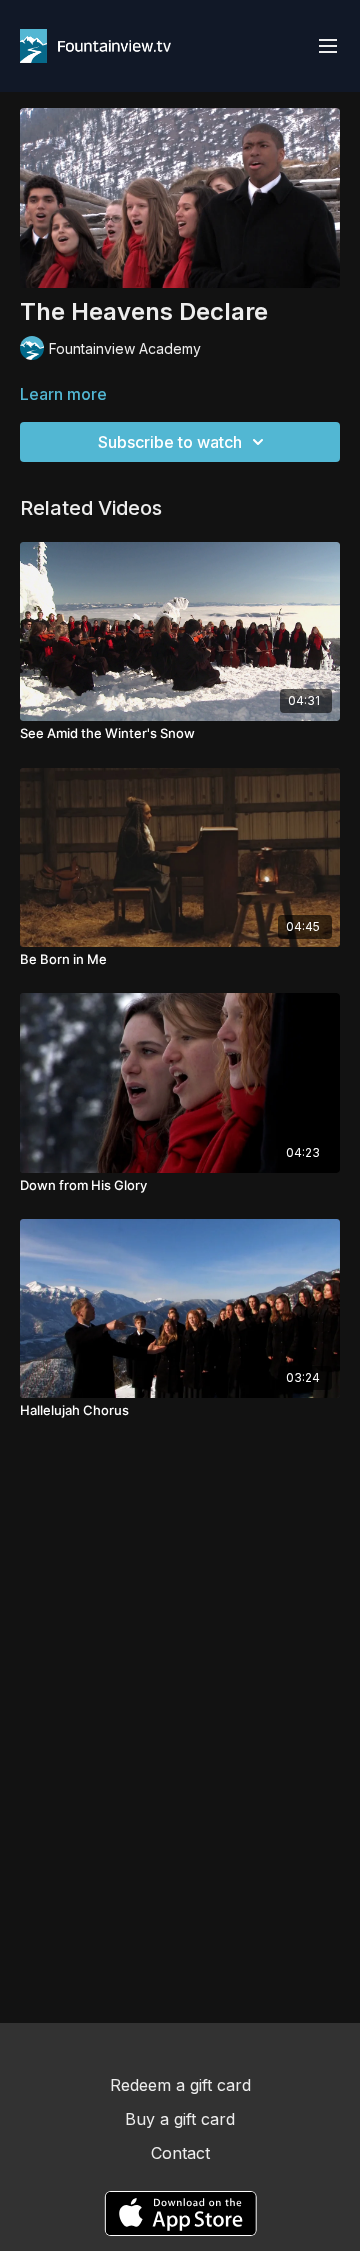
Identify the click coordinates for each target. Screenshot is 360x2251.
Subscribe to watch (170, 442)
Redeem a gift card (180, 2085)
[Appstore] (180, 2213)
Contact (180, 2153)
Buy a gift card (180, 2119)
